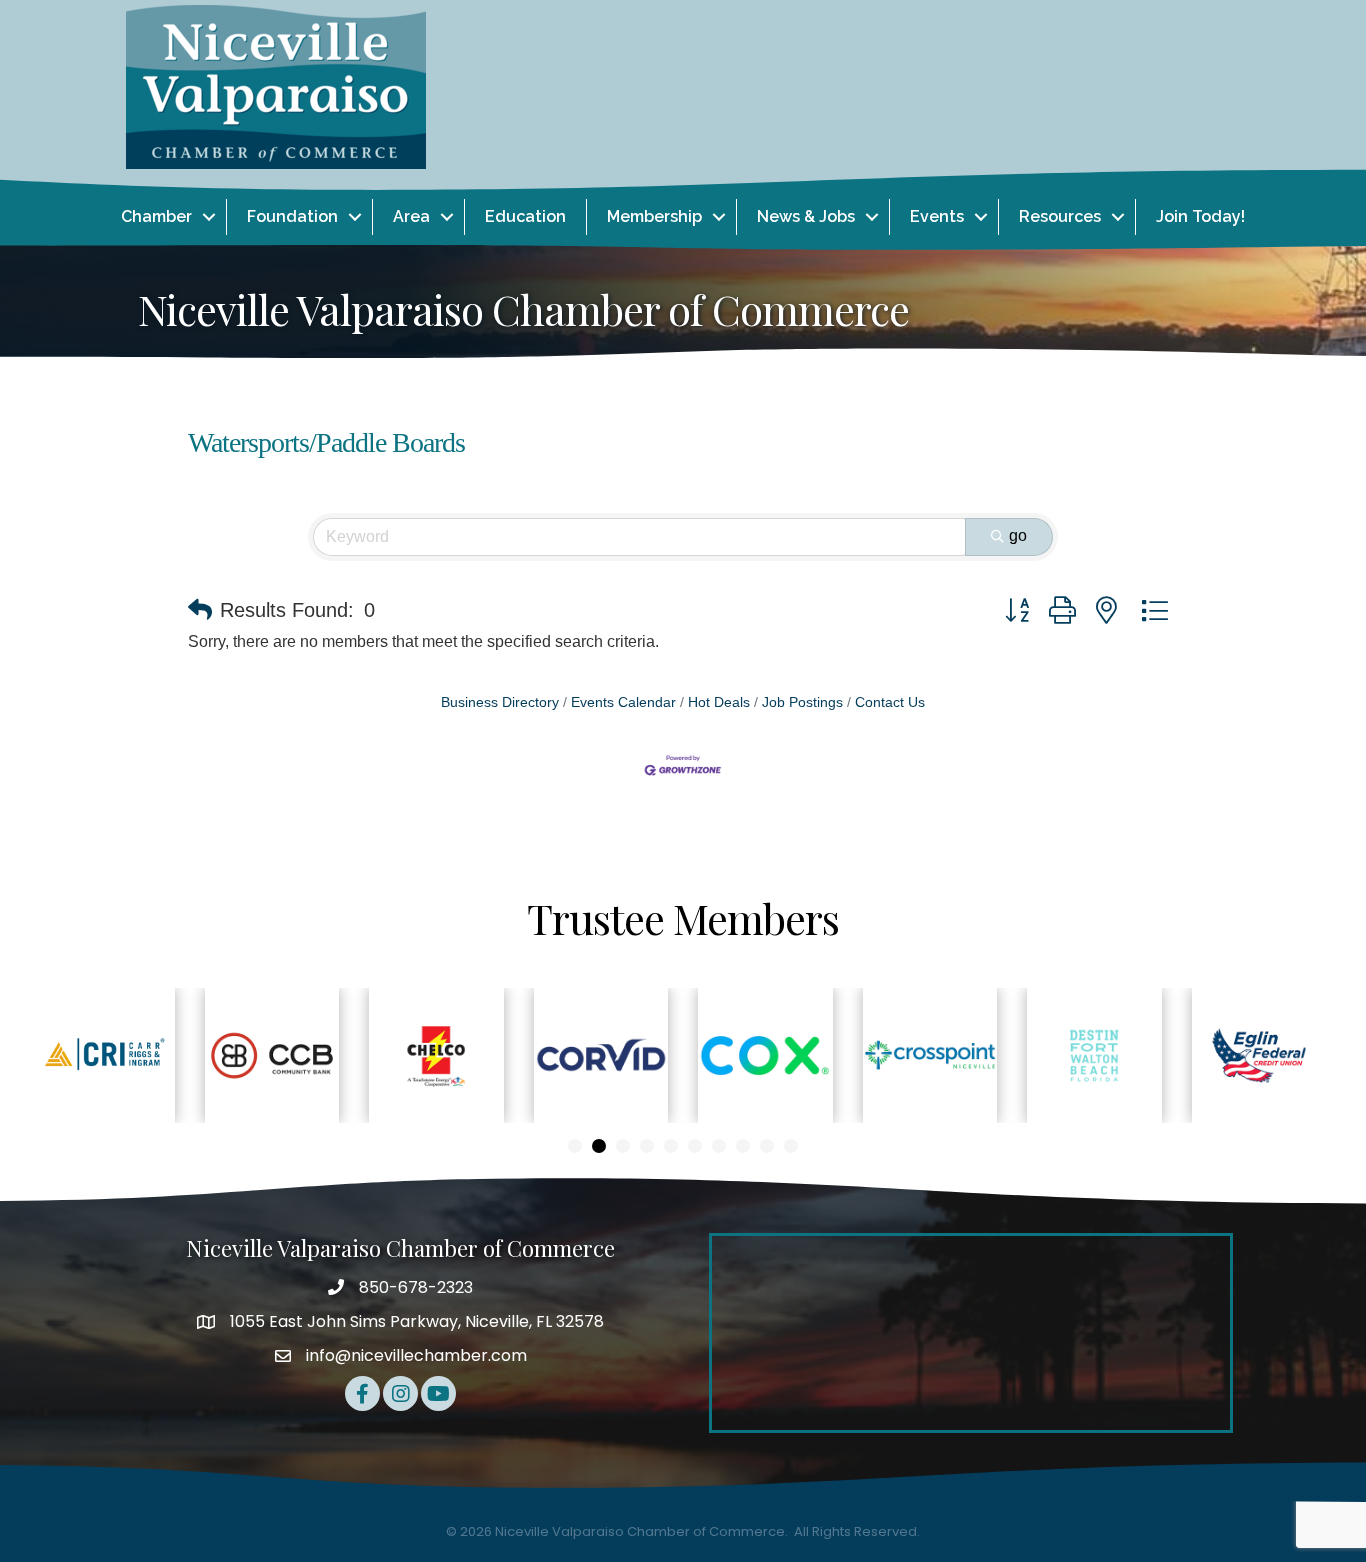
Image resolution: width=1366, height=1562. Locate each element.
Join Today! (1200, 216)
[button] (200, 610)
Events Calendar (623, 702)
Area (411, 216)
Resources (1060, 216)
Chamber (156, 216)
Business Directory (500, 702)
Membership (654, 216)
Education (525, 216)
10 (791, 1146)
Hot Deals (719, 702)
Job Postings (802, 702)
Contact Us (890, 702)
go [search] (1018, 535)
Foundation (292, 216)
